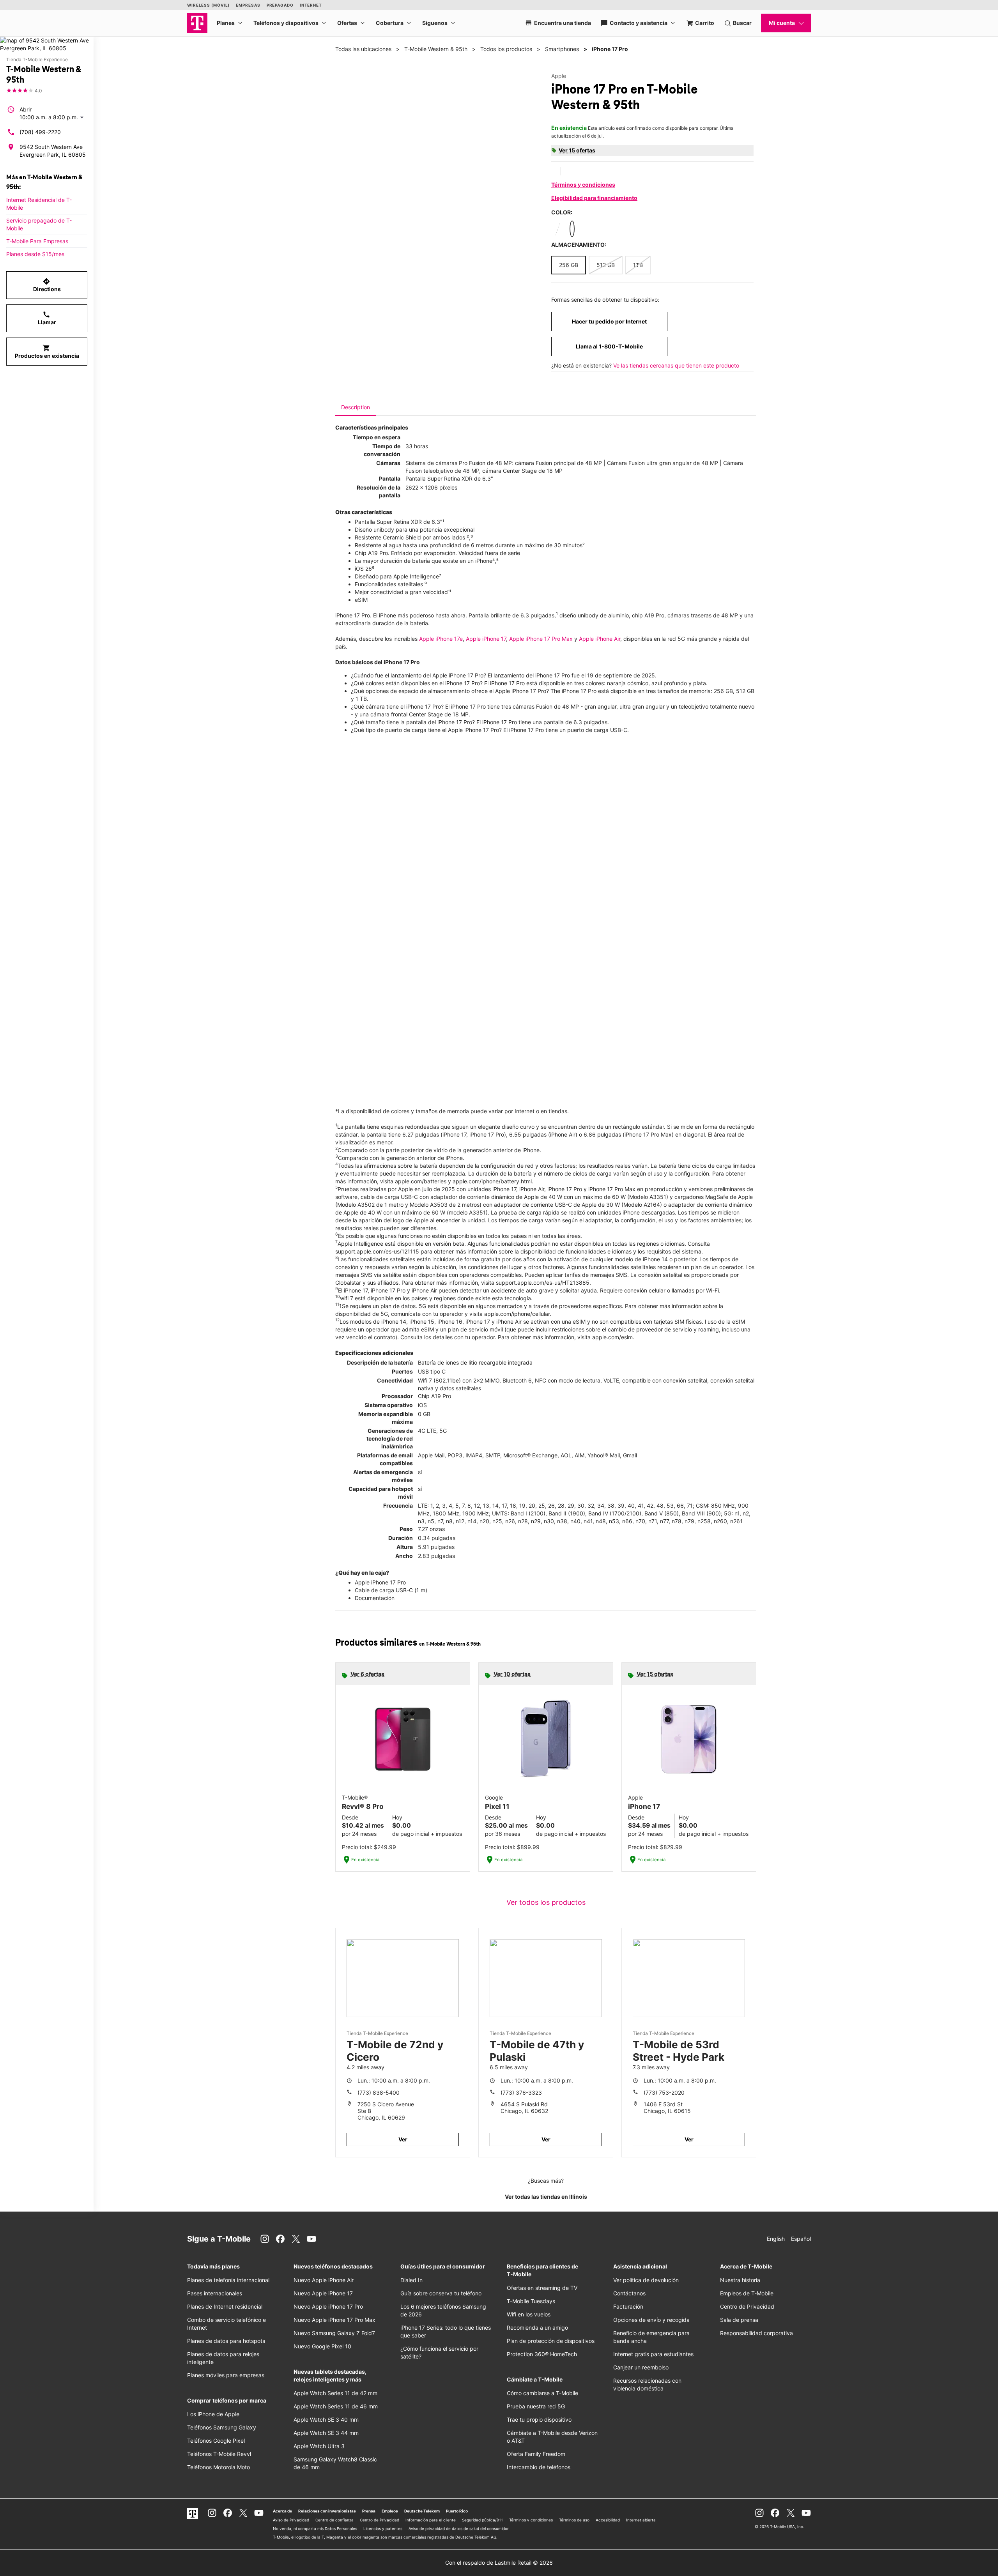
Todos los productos (506, 49)
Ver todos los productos (546, 1902)
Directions (47, 285)
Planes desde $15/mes (35, 254)
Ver (403, 2139)
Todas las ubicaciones (363, 49)
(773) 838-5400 (379, 2092)
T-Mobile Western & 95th (436, 49)
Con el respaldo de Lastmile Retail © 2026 (499, 2563)
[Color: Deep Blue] (572, 229)
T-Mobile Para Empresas (37, 241)
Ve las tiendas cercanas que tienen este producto (676, 365)
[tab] (356, 407)
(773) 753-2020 (664, 2092)
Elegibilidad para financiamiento (594, 198)
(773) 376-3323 (521, 2092)
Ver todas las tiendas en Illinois (546, 2197)
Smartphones (562, 49)
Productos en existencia (47, 352)
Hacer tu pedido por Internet (609, 321)
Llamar (47, 318)
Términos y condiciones (583, 185)
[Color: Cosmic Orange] (586, 229)
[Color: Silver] (558, 229)
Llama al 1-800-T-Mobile (609, 346)
